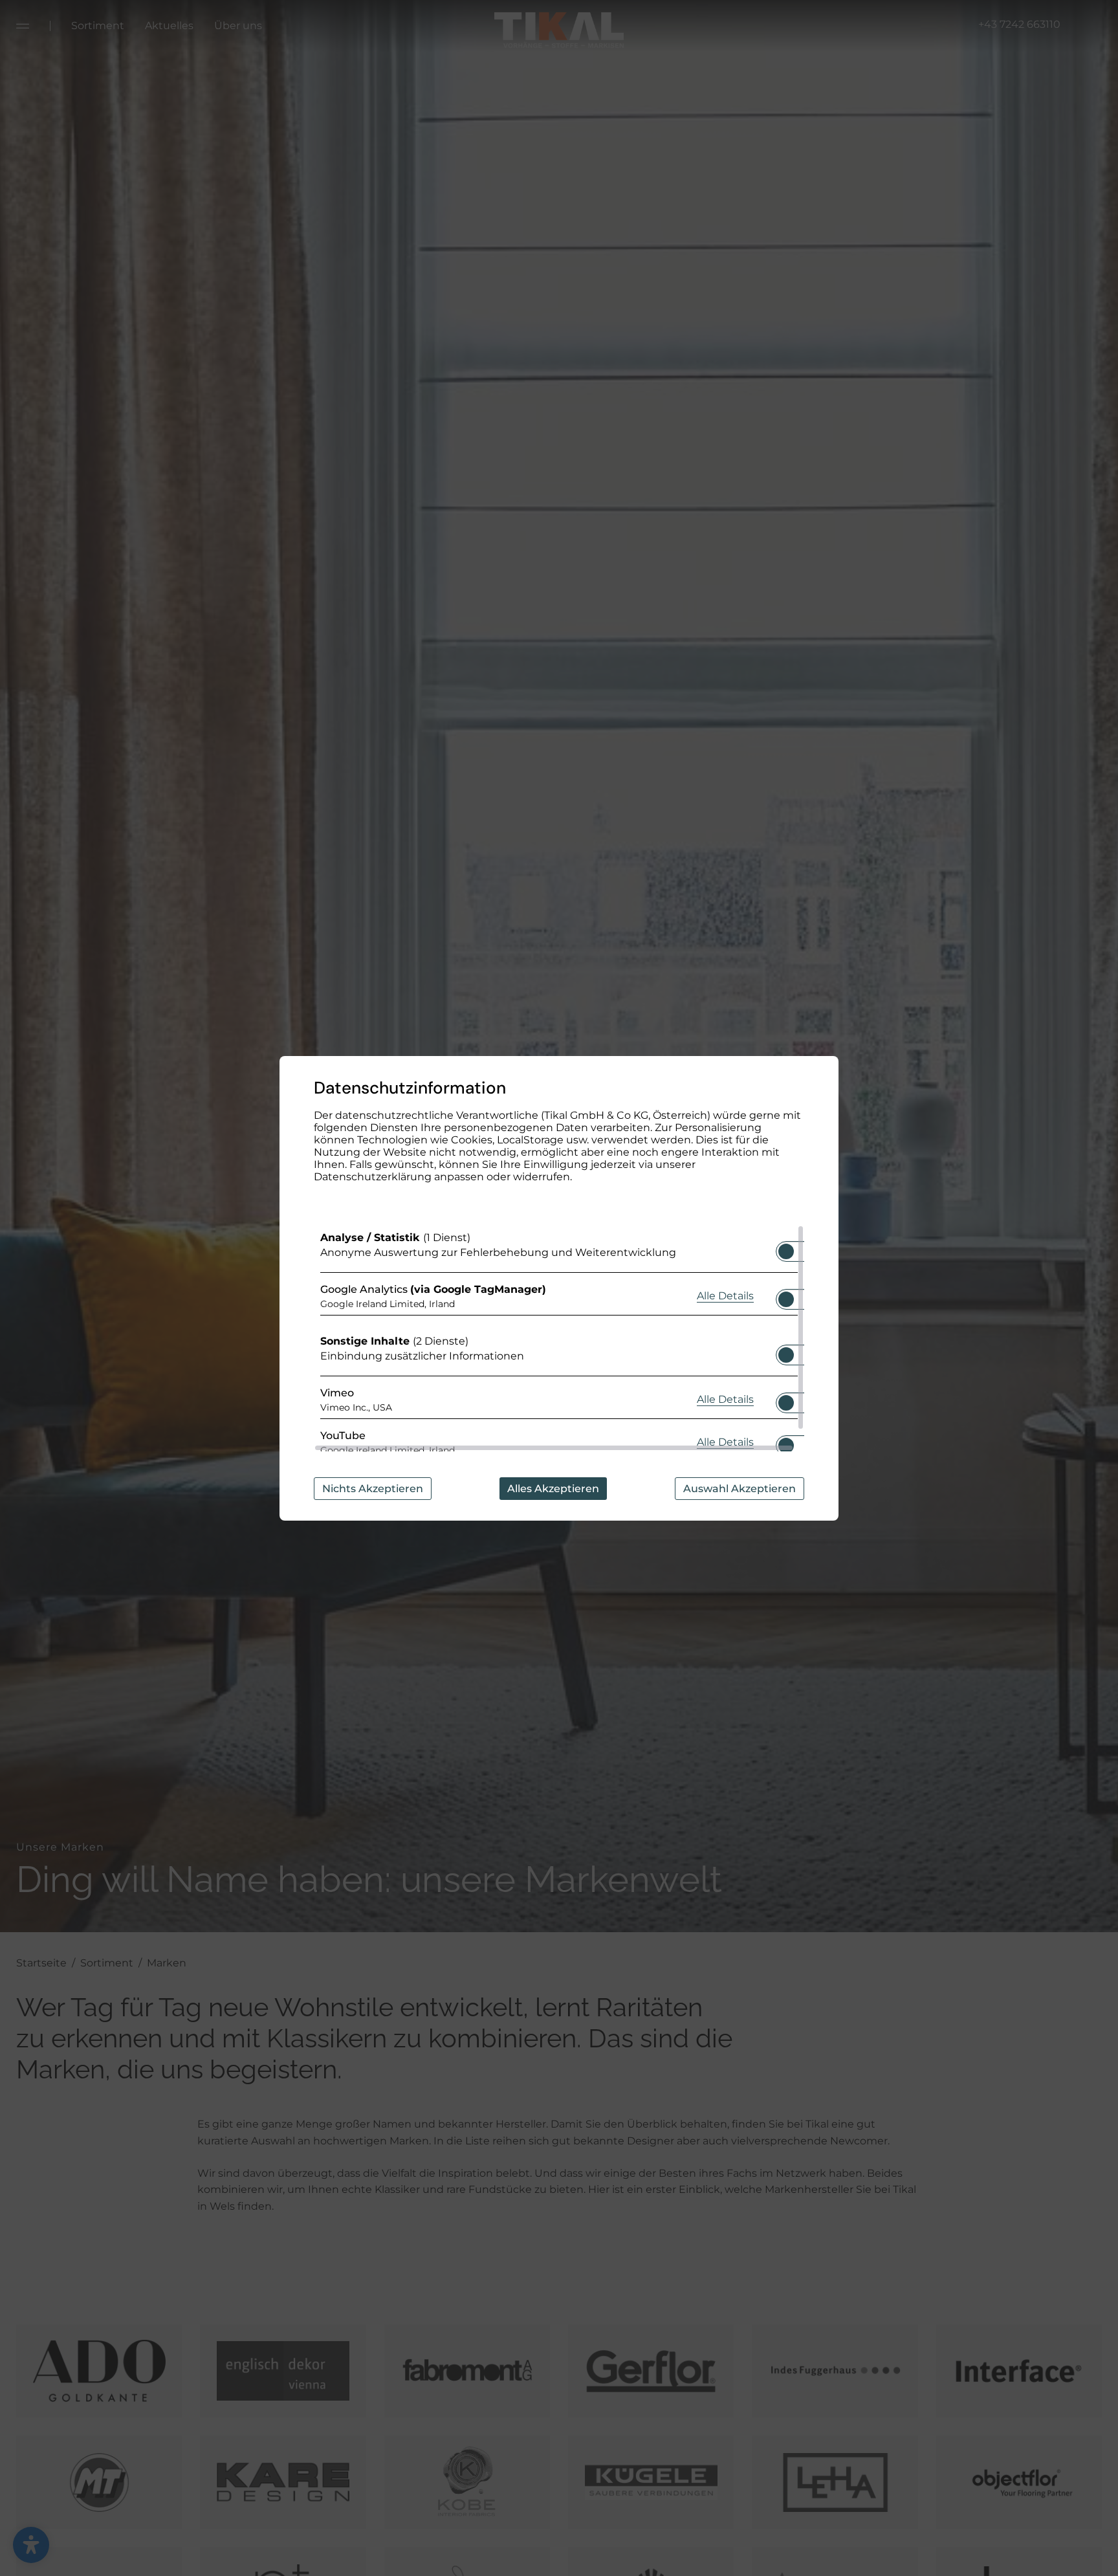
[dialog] (559, 1288)
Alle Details (725, 1295)
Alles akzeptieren (553, 1489)
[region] (559, 1338)
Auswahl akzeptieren (740, 1489)
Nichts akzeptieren (373, 1489)
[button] (786, 1251)
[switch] (786, 1248)
